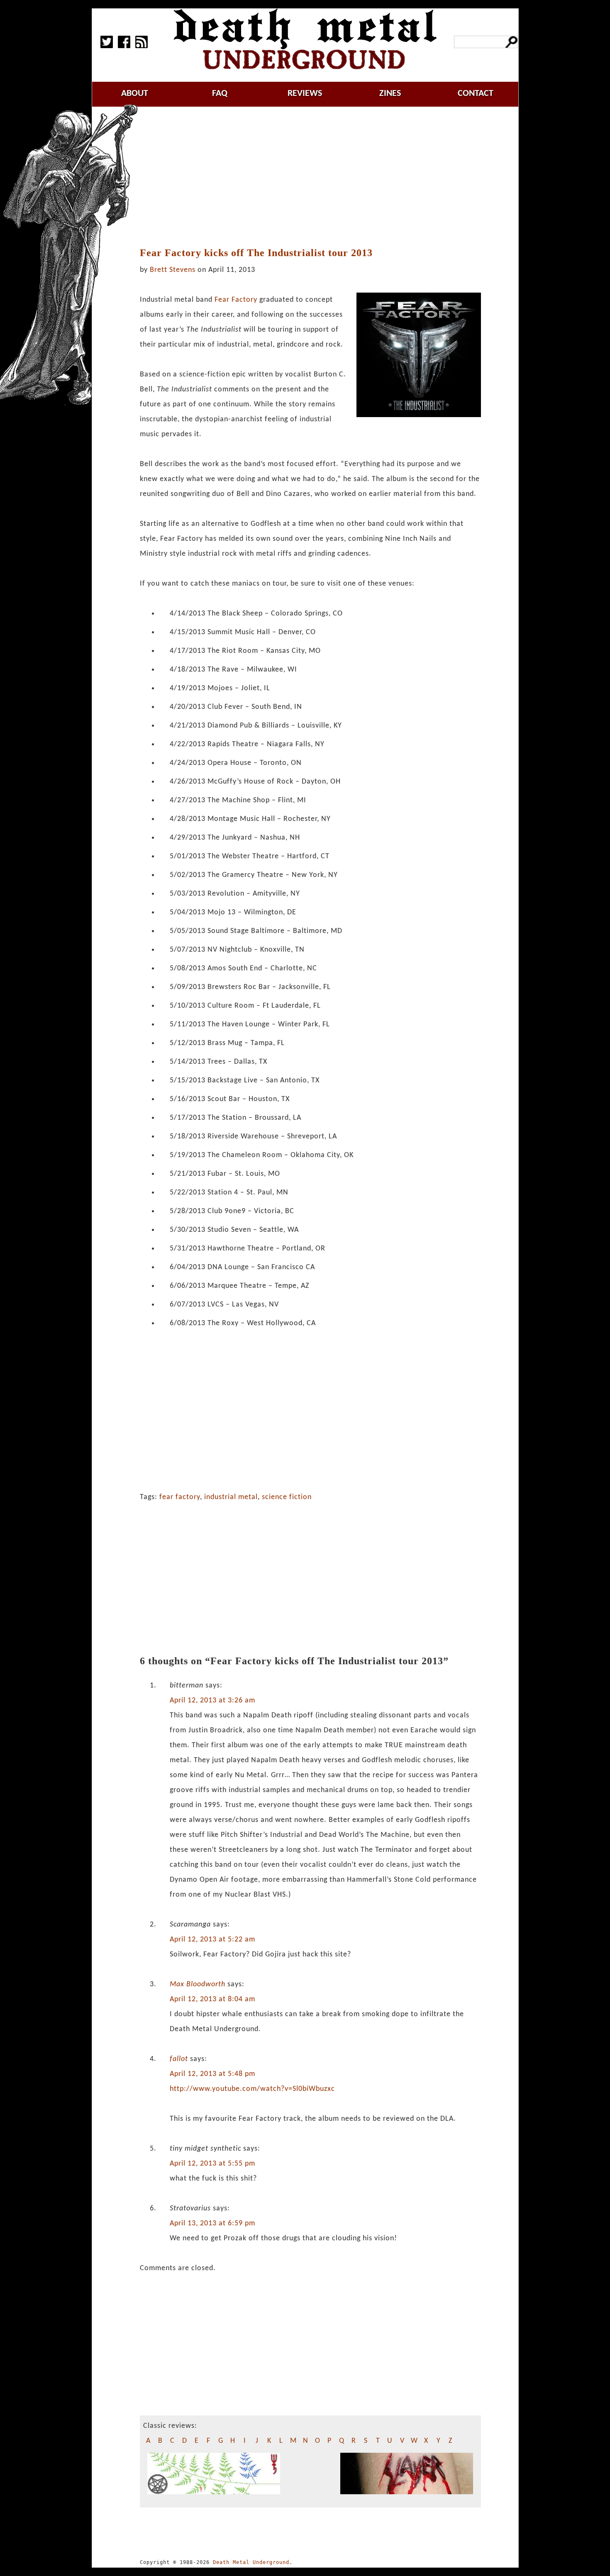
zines (390, 94)
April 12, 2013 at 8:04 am (212, 1999)
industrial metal (231, 1497)
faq (220, 94)
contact (476, 94)
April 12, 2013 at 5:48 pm (212, 2074)
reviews (305, 94)
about (135, 94)
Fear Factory (236, 300)
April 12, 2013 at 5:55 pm (212, 2164)
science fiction (287, 1497)
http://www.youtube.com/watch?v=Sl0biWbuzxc (252, 2089)
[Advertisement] (315, 177)
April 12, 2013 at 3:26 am (212, 1701)
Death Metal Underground (251, 2562)
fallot (179, 2059)
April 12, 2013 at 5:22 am (212, 1940)
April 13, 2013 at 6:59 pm (212, 2223)
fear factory (180, 1497)
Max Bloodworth (198, 1984)
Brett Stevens (173, 270)
